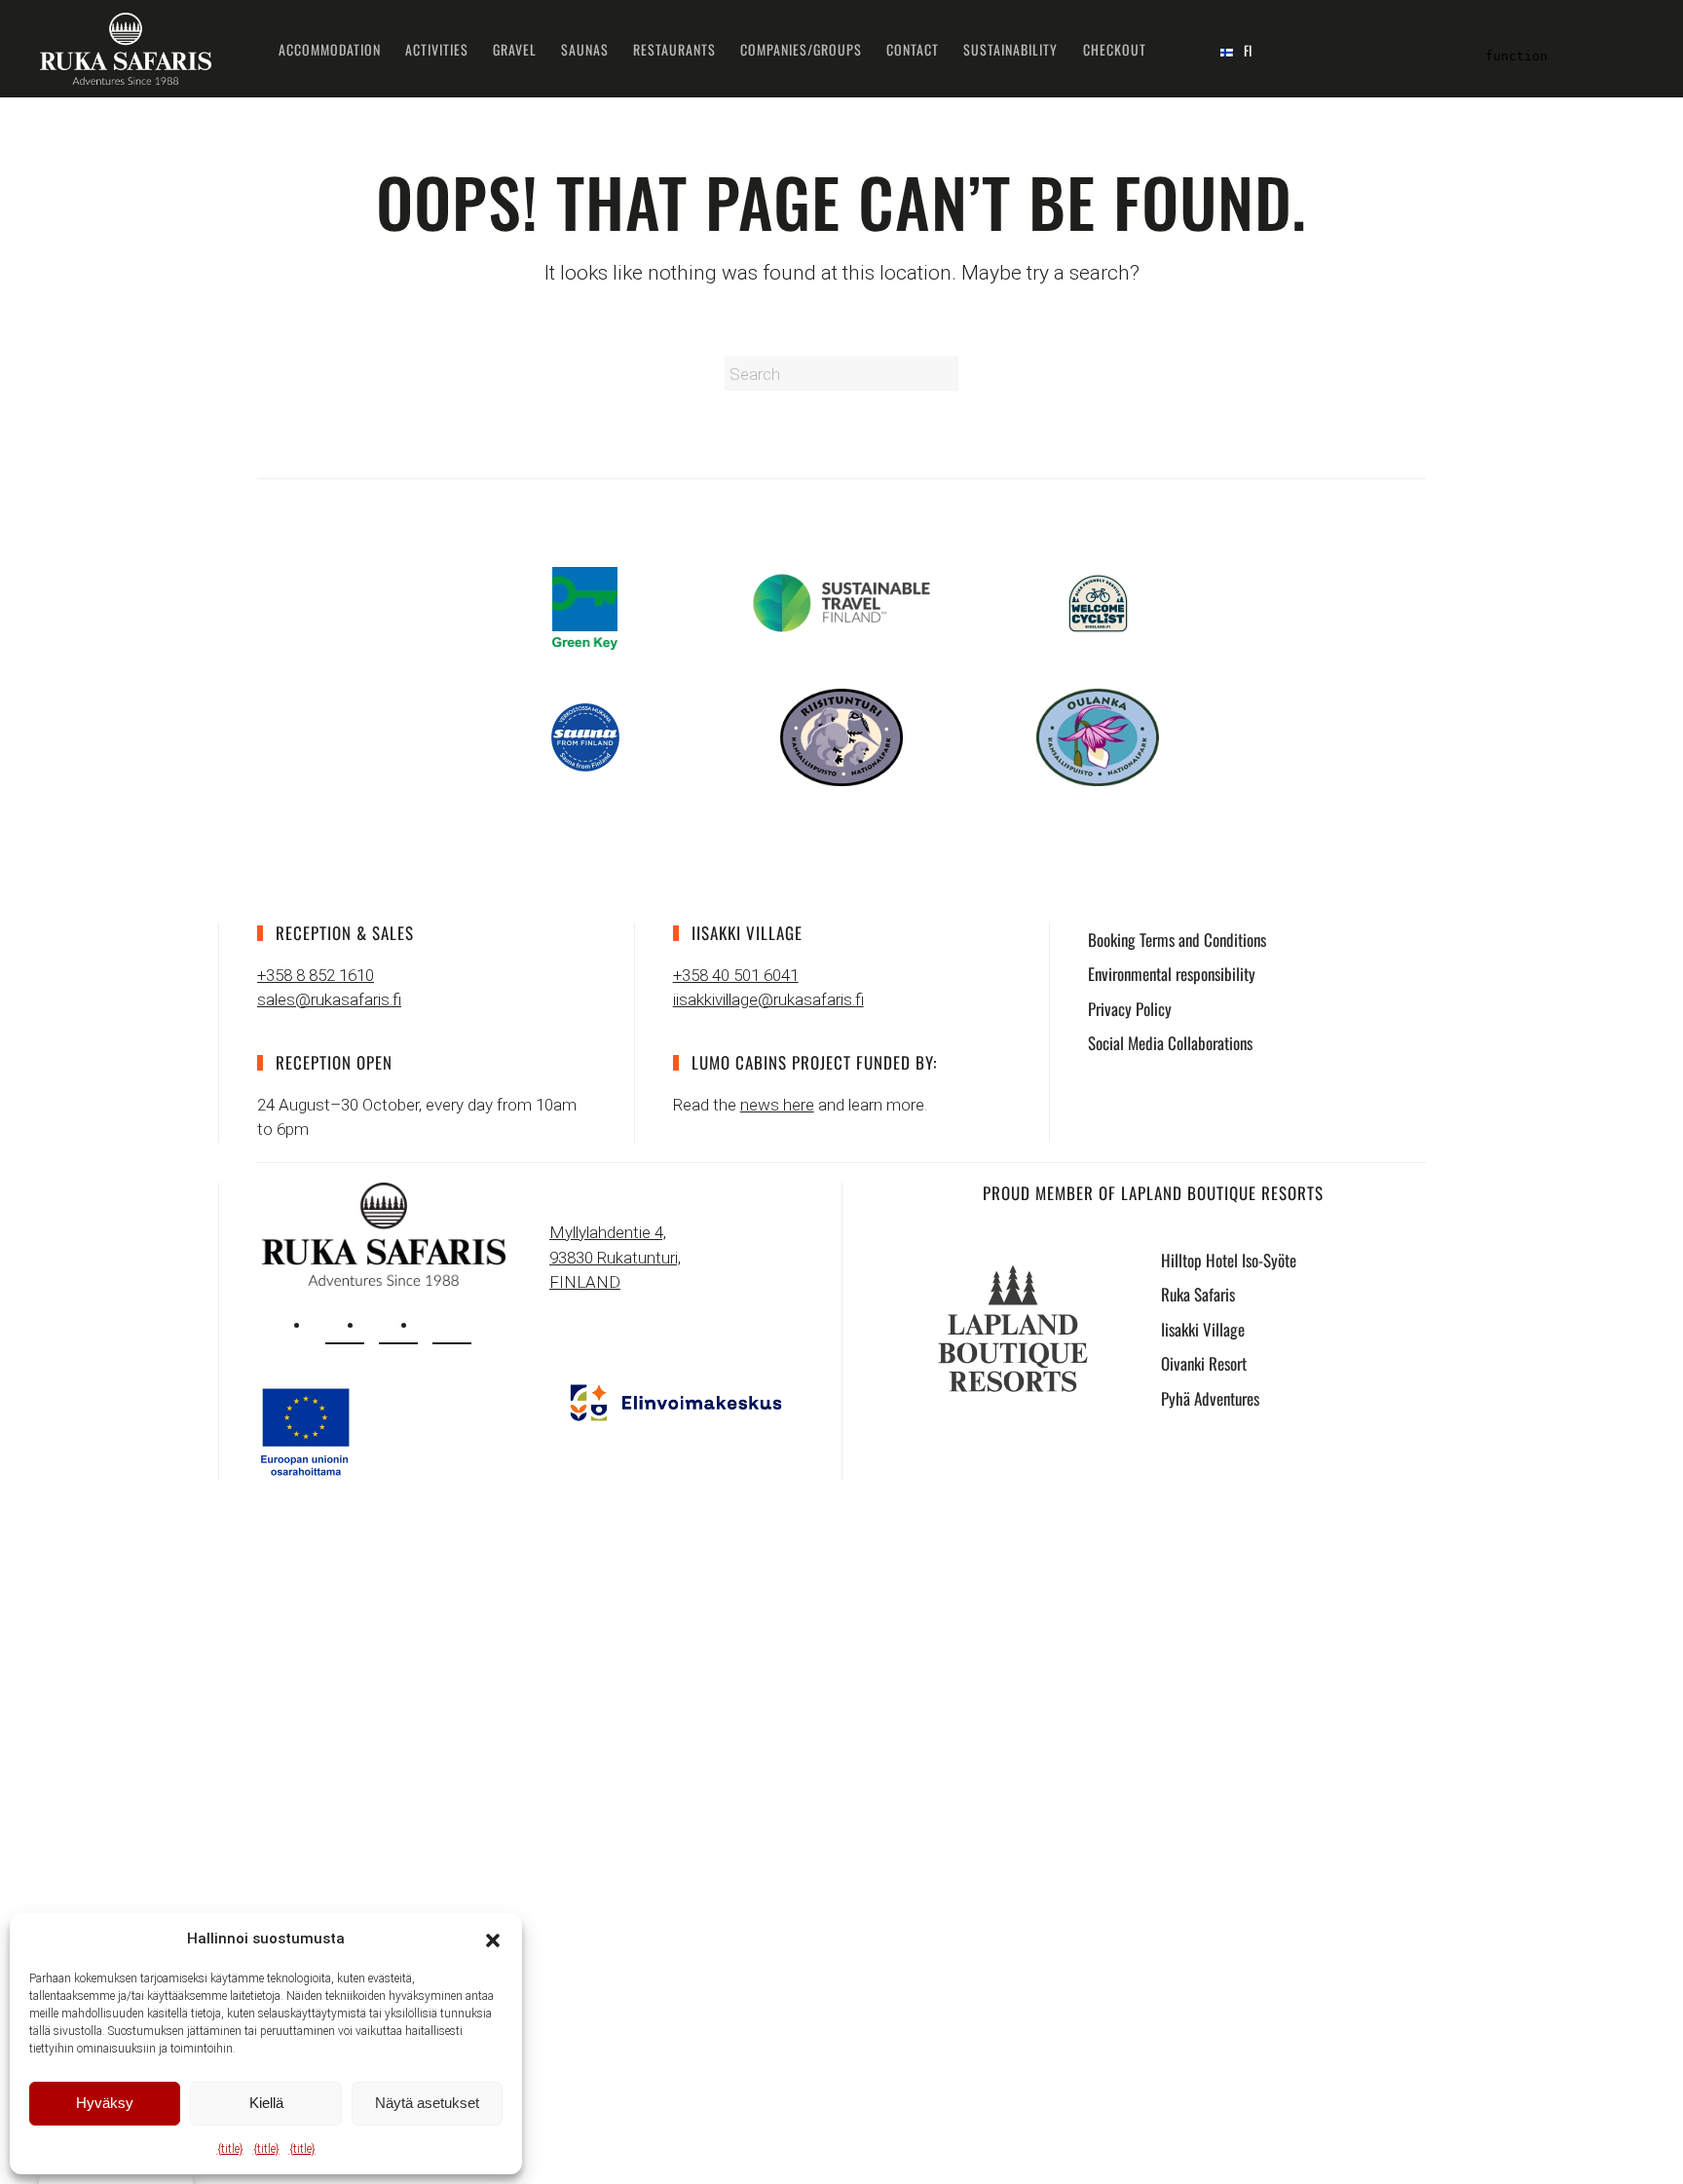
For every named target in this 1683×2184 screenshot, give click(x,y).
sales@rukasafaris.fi (329, 999)
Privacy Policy (1130, 1009)
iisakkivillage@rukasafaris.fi (768, 999)
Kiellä (266, 2103)
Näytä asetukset (427, 2103)
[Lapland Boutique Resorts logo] (1013, 1328)
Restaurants (674, 49)
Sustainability (1010, 49)
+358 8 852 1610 (316, 975)
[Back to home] (126, 49)
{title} (230, 2149)
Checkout (1115, 49)
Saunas (585, 49)
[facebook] (398, 1325)
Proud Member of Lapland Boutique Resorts (1153, 1193)
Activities (437, 49)
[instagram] (345, 1325)
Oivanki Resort (1204, 1363)
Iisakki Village (1203, 1329)
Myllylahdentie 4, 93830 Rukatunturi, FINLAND (615, 1257)
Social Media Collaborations (1170, 1043)
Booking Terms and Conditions (1177, 940)
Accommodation (330, 49)
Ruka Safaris (1198, 1294)
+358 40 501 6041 (736, 975)
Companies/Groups (801, 49)
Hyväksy (105, 2103)
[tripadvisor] (452, 1325)
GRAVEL (515, 49)
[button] (493, 1939)
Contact (913, 49)
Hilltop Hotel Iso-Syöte (1229, 1260)
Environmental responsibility (1172, 974)
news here (777, 1105)
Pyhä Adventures (1210, 1398)
